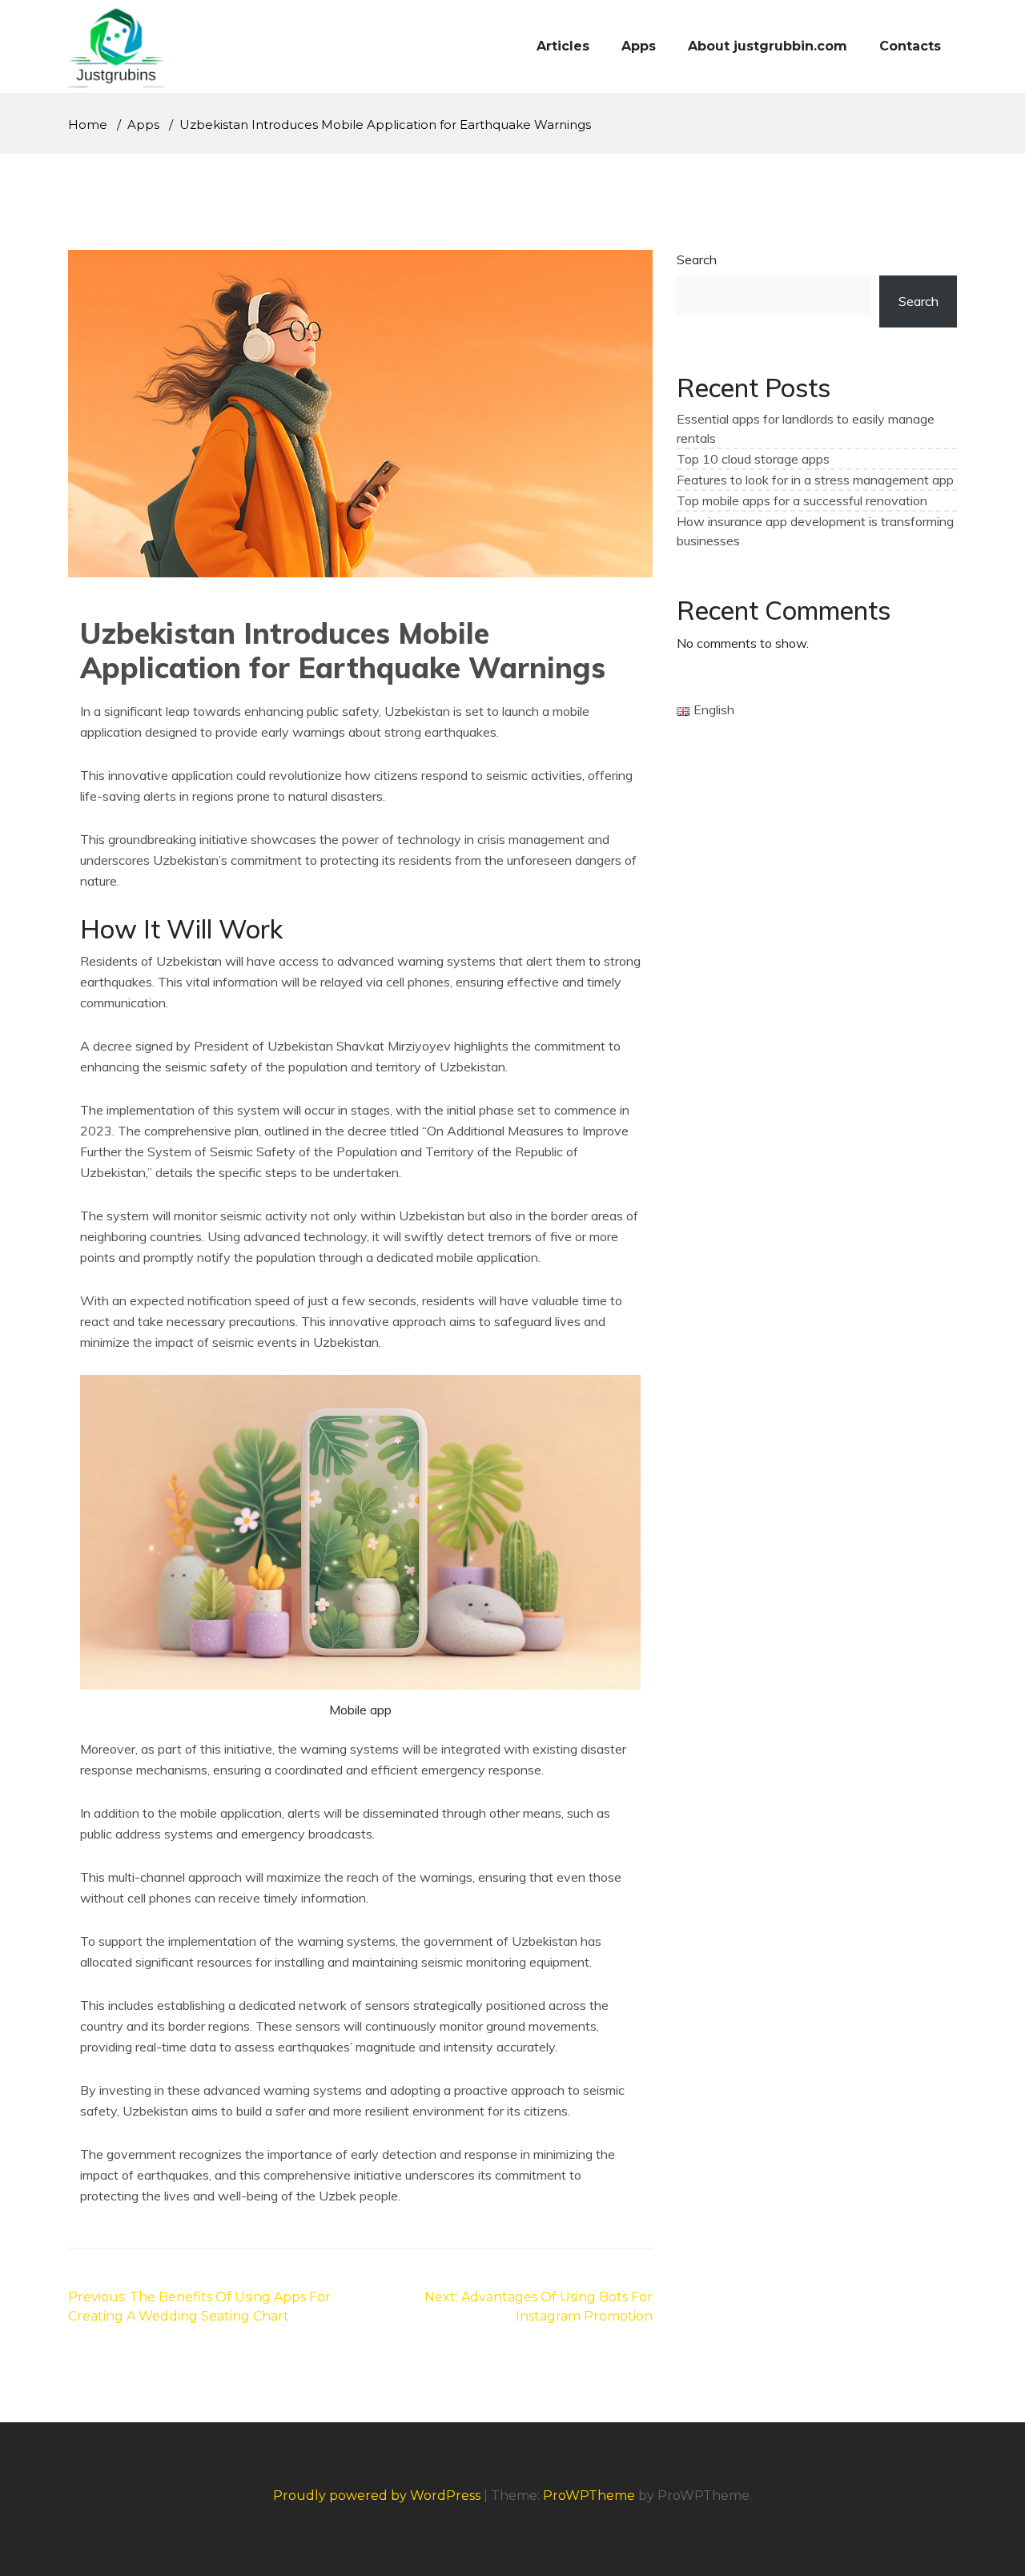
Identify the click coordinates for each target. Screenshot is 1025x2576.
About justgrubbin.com (768, 46)
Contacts (910, 46)
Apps (639, 46)
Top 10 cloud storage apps (753, 459)
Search (697, 259)
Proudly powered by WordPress (378, 2496)
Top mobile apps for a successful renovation (802, 500)
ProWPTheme (589, 2496)
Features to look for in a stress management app (815, 480)
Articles (563, 46)
